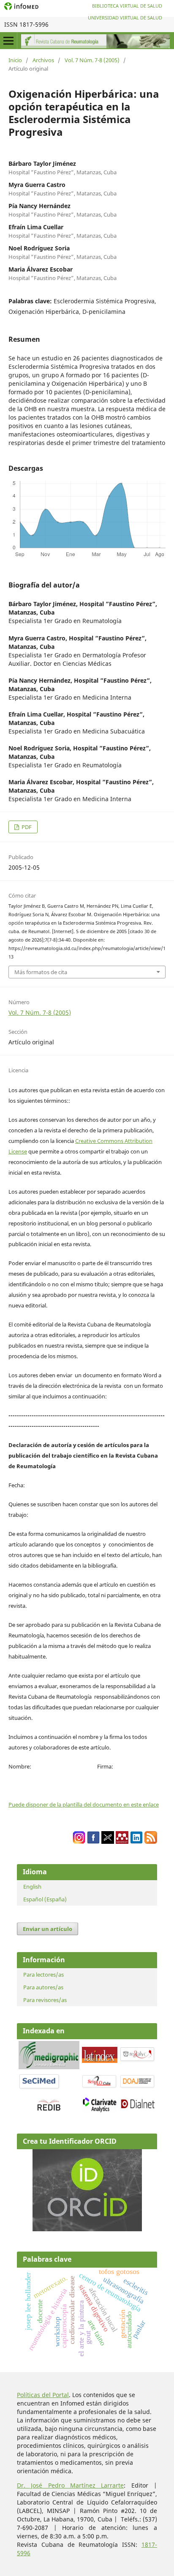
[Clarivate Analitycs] (100, 2111)
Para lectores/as (43, 1975)
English (32, 1887)
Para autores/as (43, 1987)
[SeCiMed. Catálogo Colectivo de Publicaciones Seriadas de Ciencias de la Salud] (39, 2088)
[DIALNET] (138, 2108)
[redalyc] (138, 2061)
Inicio (15, 60)
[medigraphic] (49, 2067)
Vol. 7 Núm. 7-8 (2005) (92, 60)
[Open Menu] (8, 41)
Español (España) (45, 1899)
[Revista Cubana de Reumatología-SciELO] (100, 2087)
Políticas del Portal (43, 2395)
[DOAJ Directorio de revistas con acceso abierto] (138, 2087)
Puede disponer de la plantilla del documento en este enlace (84, 1804)
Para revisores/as (45, 2000)
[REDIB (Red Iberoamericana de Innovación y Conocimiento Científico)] (49, 2105)
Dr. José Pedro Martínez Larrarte (70, 2485)
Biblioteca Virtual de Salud (127, 6)
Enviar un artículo (48, 1929)
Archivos (43, 60)
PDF (26, 827)
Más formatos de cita (41, 972)
